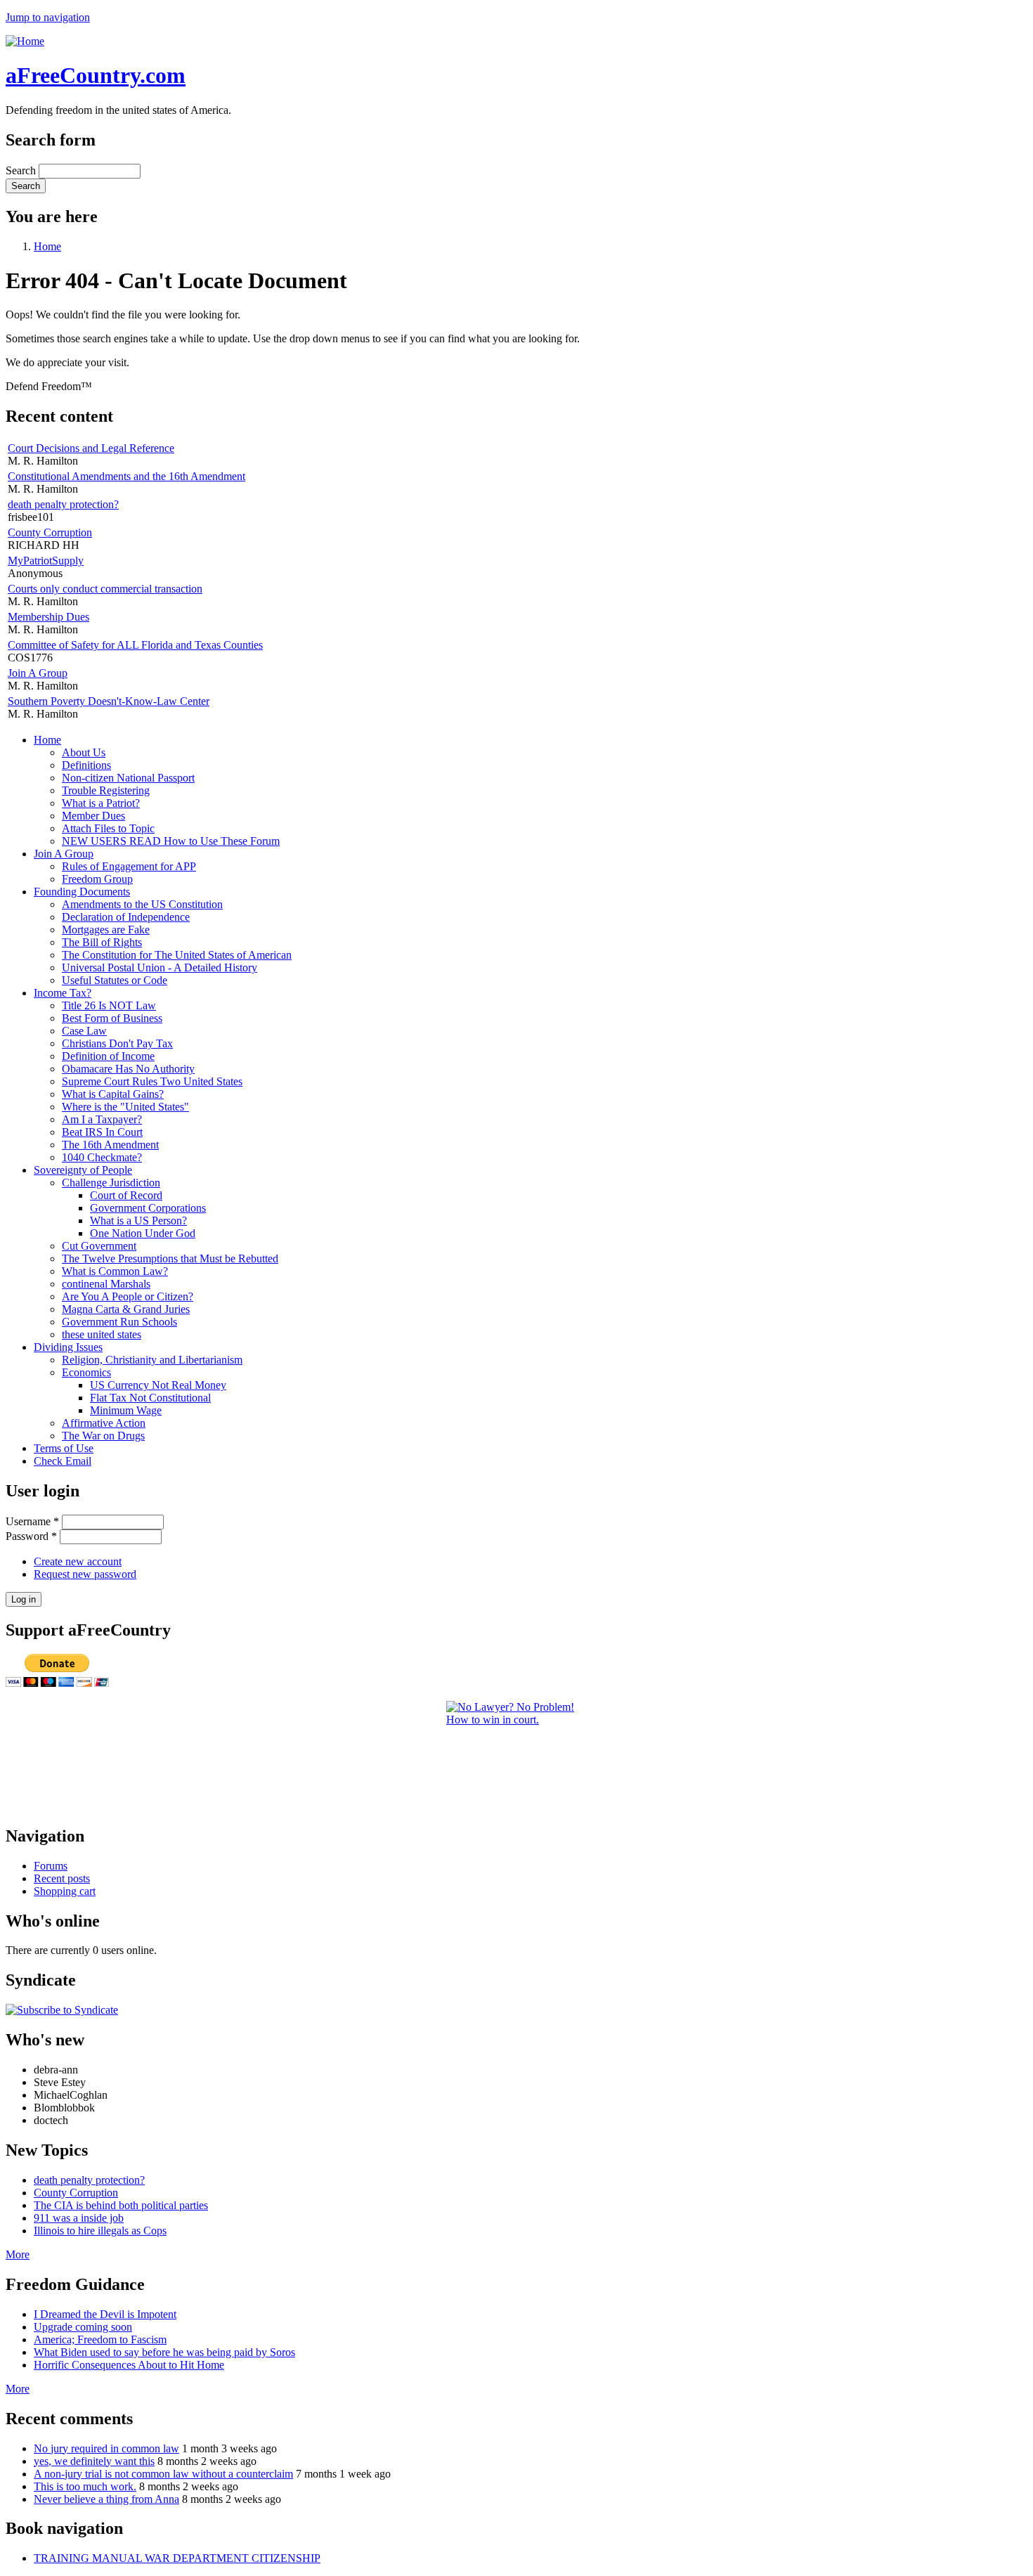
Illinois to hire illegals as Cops (100, 2231)
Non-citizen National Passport (128, 778)
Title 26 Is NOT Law (109, 1005)
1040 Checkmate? (102, 1157)
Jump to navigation (48, 17)
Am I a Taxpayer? (102, 1119)
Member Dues (93, 816)
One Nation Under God (143, 1233)
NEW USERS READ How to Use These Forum (171, 841)
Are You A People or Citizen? (128, 1296)
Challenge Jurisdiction (111, 1183)
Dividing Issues (68, 1347)
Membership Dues (48, 617)
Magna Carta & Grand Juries (126, 1309)
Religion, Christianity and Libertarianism (152, 1360)
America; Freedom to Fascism (100, 2339)
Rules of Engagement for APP (129, 866)
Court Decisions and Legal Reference (91, 448)
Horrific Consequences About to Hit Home (129, 2365)
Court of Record (126, 1195)
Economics (86, 1372)
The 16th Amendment (110, 1145)
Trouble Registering (106, 790)
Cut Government (99, 1246)
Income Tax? (63, 993)
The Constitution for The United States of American (177, 955)
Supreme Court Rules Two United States (152, 1081)
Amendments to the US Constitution (142, 904)
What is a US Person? (138, 1221)
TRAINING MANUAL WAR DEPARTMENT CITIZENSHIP (177, 2558)
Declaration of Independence (126, 917)
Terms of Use (64, 1448)
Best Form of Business (112, 1018)
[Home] (25, 41)
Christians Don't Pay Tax (117, 1043)
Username (32, 1521)
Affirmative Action (104, 1423)
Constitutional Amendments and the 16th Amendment (126, 476)
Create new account (78, 1561)
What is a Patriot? (101, 803)
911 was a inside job (79, 2218)
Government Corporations (148, 1208)
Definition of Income (108, 1056)
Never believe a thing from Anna (106, 2499)
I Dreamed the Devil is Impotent (105, 2314)
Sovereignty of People (83, 1170)
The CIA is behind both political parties (121, 2205)
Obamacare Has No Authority (128, 1069)
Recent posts (62, 1878)
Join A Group (38, 673)
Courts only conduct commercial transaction (105, 589)
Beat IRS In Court (102, 1132)
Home (47, 246)
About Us (84, 752)
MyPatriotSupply (46, 561)
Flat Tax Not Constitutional (150, 1398)
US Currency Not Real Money (158, 1385)
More (18, 2254)
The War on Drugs (103, 1436)
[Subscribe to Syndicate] (62, 2010)
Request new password (85, 1574)
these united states (102, 1334)
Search (22, 170)
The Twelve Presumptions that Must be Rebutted (170, 1258)
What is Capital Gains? (113, 1094)
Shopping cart (65, 1891)
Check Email (63, 1461)
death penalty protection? (63, 504)
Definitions (86, 765)
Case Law (84, 1031)
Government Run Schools (119, 1322)
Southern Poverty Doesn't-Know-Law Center (109, 701)
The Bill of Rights (102, 942)
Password (31, 1536)
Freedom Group (97, 879)
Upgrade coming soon (83, 2327)
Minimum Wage (126, 1410)
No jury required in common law (106, 2448)
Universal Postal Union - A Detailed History (160, 967)
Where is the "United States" (125, 1107)
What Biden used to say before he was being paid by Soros (164, 2352)
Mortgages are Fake (106, 930)
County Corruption (50, 532)
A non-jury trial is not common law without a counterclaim (163, 2474)
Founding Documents (82, 892)
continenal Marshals (106, 1284)
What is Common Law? (115, 1271)
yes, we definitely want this (94, 2461)
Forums (51, 1866)
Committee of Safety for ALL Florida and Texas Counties (135, 645)
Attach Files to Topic (108, 828)
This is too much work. (85, 2486)
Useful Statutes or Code (115, 980)
